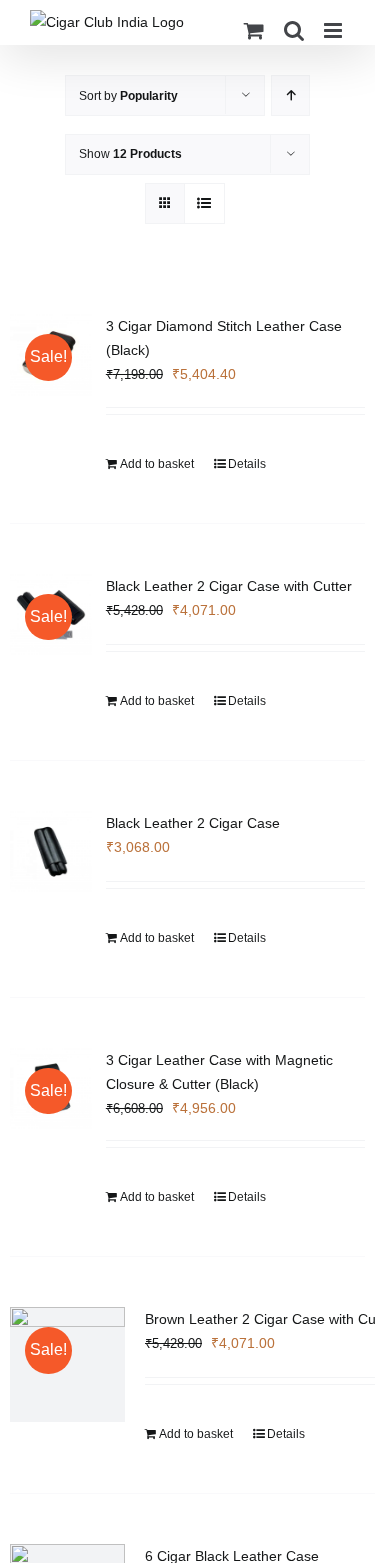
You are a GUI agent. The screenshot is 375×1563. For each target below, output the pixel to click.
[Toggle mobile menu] (334, 30)
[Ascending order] (290, 95)
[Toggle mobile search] (294, 30)
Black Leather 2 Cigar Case (193, 823)
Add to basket (157, 464)
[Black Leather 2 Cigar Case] (51, 852)
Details (247, 464)
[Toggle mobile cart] (254, 30)
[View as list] (204, 203)
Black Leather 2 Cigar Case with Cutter (229, 586)
